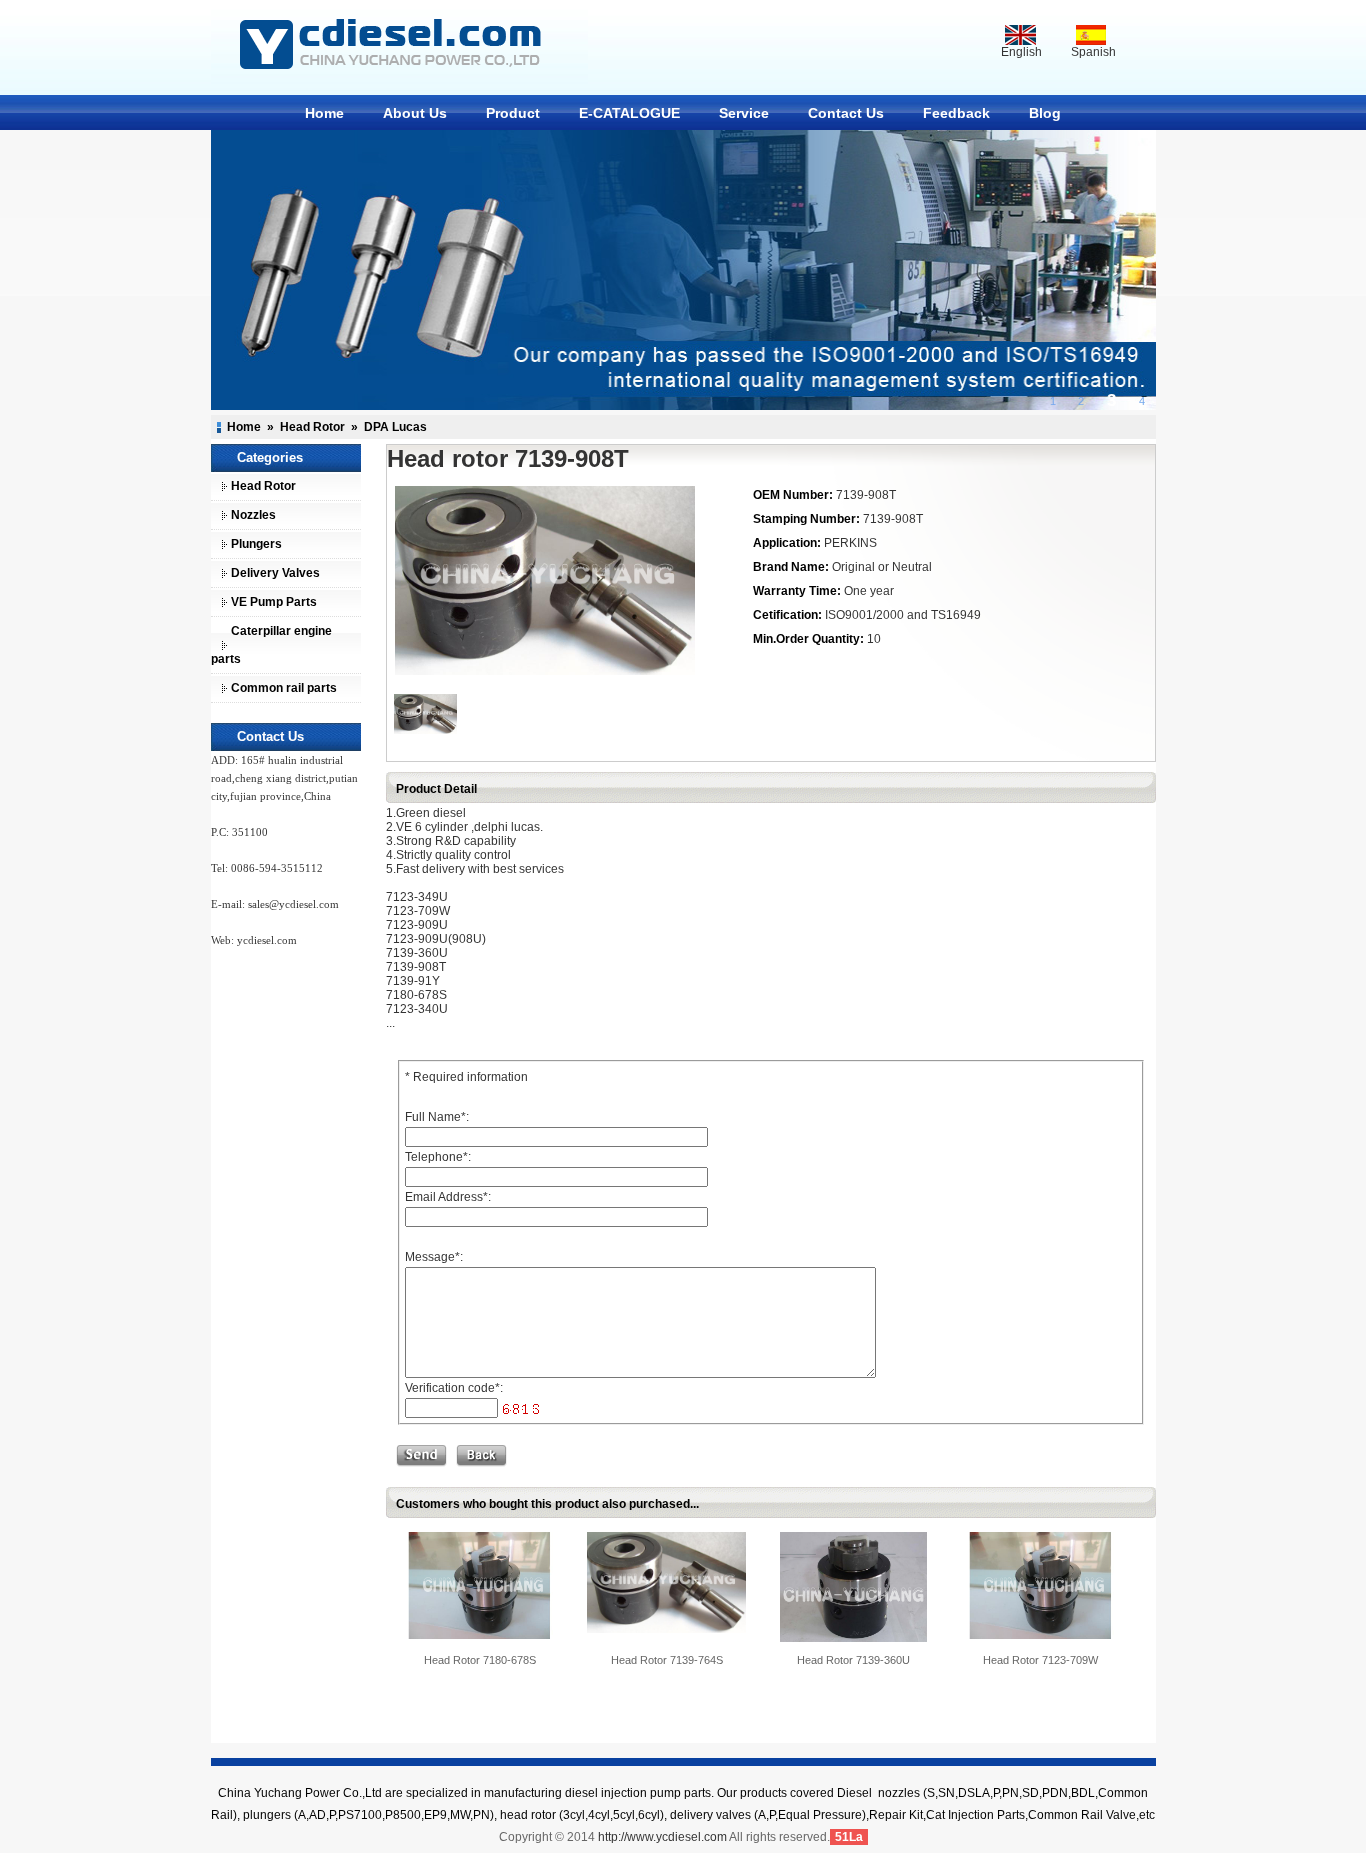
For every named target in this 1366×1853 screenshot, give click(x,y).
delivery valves (710, 1815)
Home (324, 113)
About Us (415, 113)
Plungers (256, 544)
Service (744, 113)
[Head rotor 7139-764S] (667, 1582)
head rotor (528, 1815)
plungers (267, 1815)
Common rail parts (284, 688)
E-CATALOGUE (629, 113)
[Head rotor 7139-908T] (542, 580)
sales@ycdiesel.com (293, 904)
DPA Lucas (395, 427)
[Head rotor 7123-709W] (1041, 1585)
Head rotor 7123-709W (1040, 1660)
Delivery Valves (275, 573)
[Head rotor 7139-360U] (853, 1586)
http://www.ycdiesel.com (662, 1837)
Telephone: (438, 1157)
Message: (434, 1257)
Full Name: (437, 1117)
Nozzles (253, 515)
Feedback (956, 113)
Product (513, 113)
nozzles (899, 1793)
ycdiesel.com (267, 940)
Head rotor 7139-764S (667, 1660)
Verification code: (454, 1388)
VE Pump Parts (274, 602)
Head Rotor (312, 427)
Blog (1045, 113)
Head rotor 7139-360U (853, 1660)
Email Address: (448, 1197)
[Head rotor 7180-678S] (480, 1585)
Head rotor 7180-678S (480, 1660)
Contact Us (846, 113)
